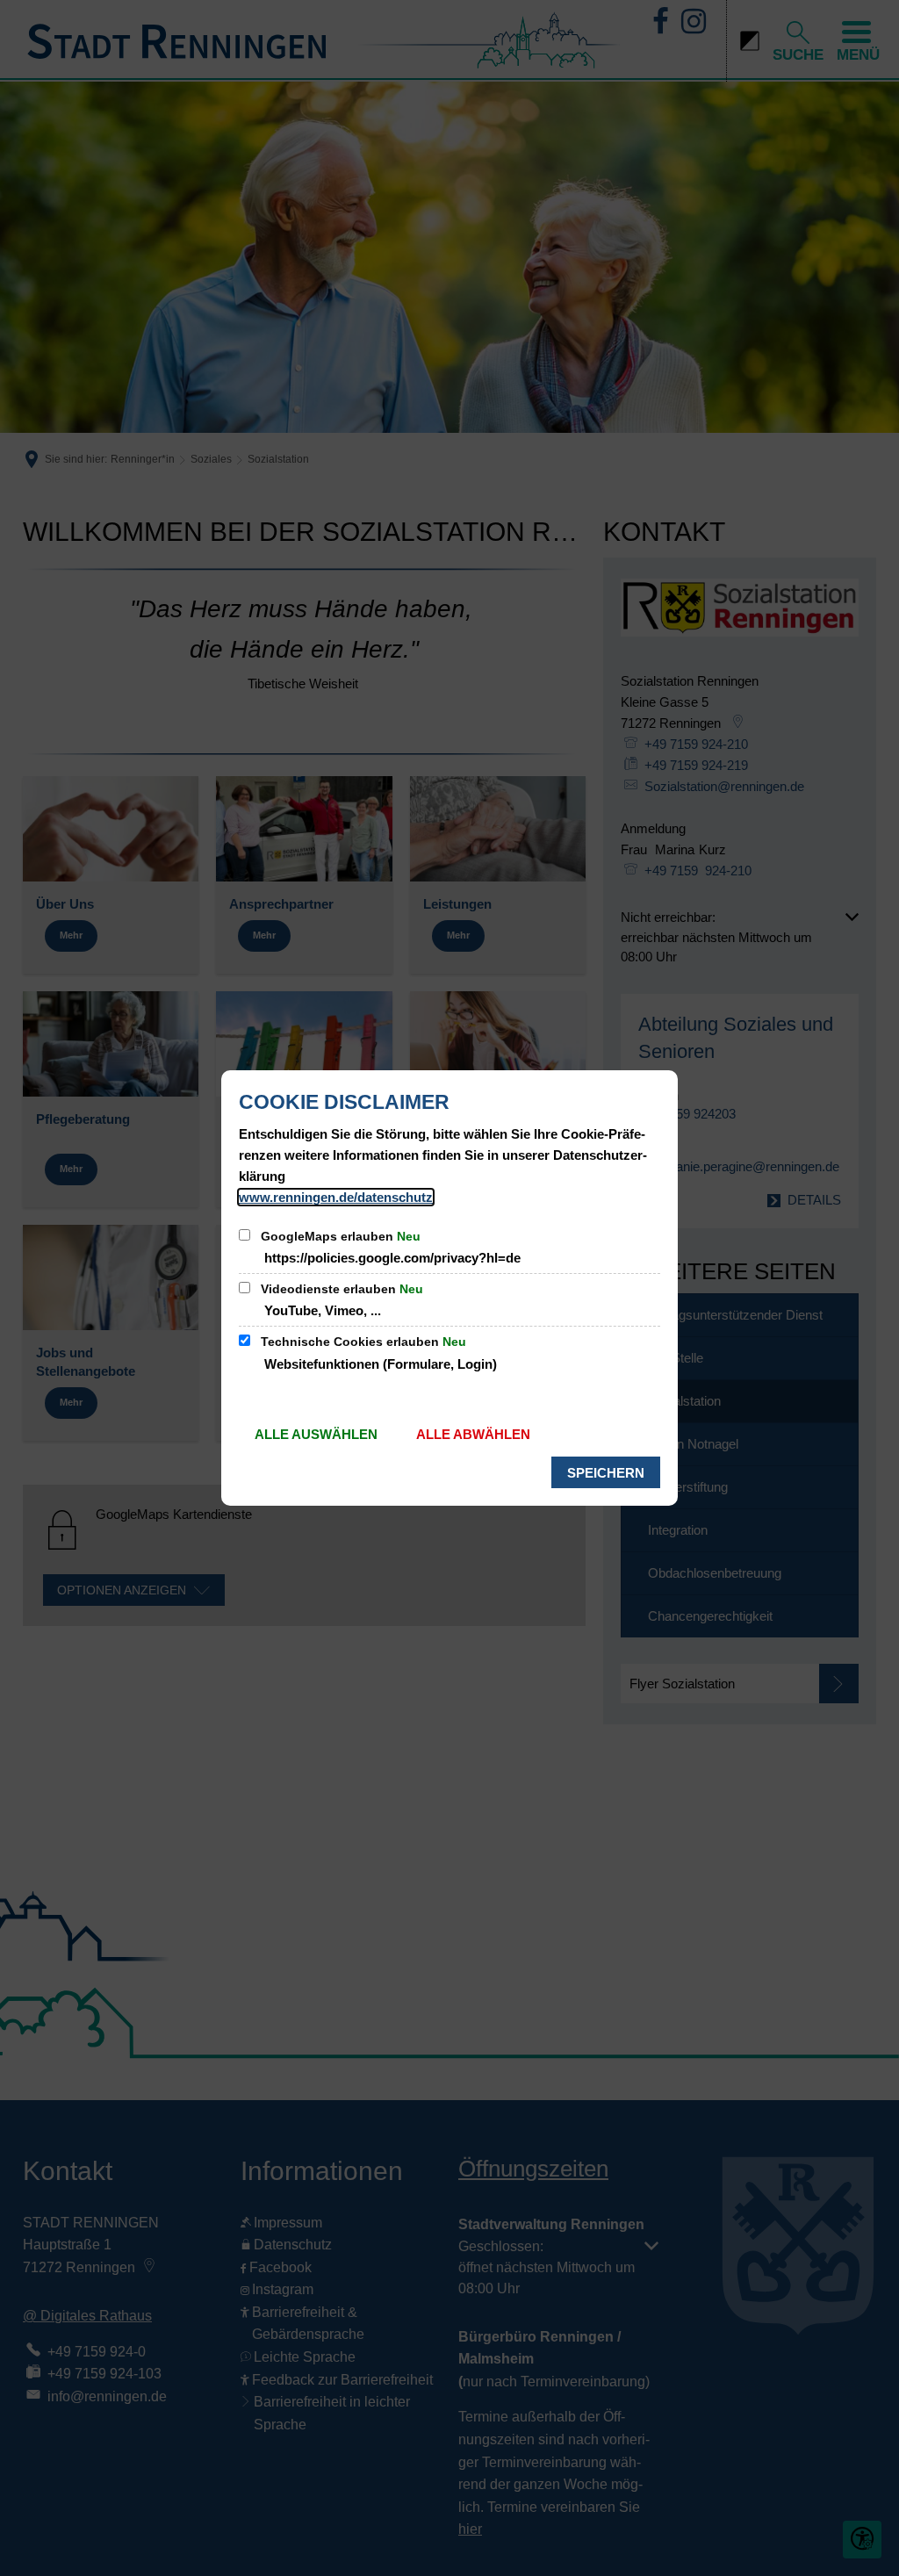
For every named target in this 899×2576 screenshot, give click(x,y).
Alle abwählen (473, 1434)
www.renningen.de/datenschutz (336, 1197)
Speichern (606, 1473)
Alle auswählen (316, 1434)
